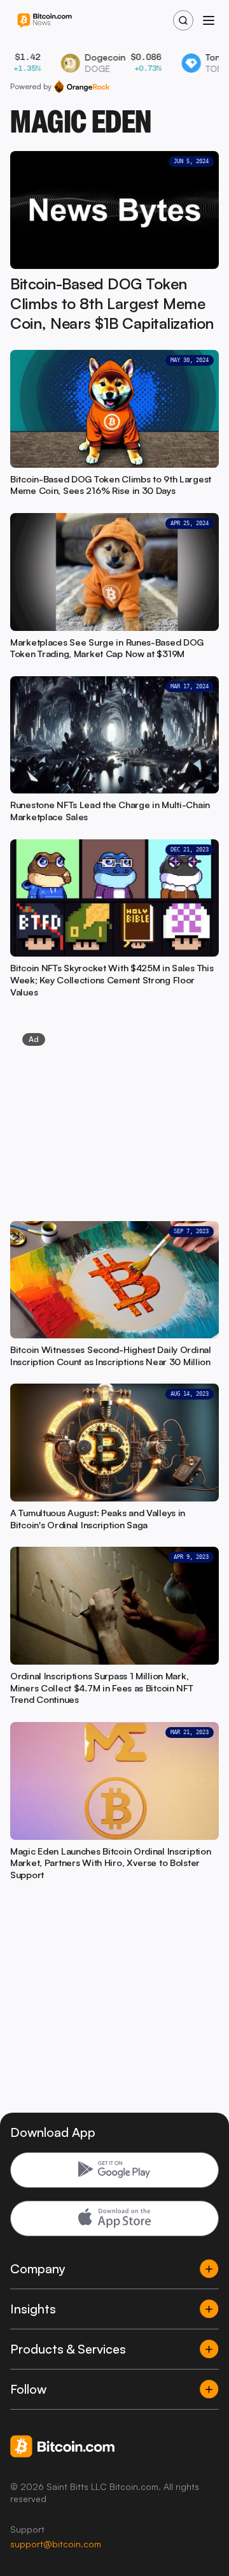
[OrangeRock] (82, 87)
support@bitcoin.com (56, 2544)
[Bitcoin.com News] (45, 21)
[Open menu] (209, 20)
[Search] (183, 20)
